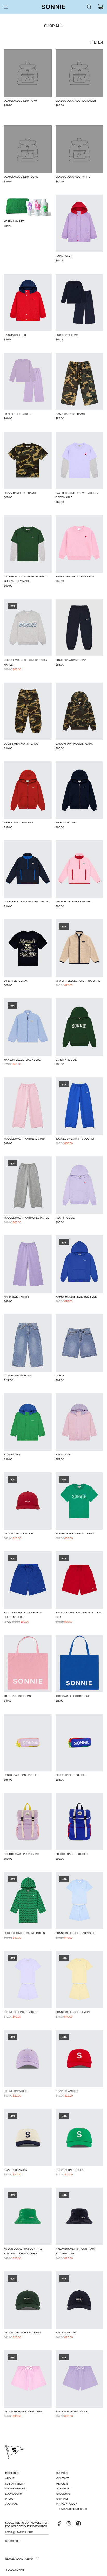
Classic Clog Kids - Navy (21, 100)
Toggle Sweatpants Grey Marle (26, 1217)
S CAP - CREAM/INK (15, 2170)
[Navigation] (6, 7)
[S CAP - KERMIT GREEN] (79, 2137)
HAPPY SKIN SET (14, 221)
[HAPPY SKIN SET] (28, 206)
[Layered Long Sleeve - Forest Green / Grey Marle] (28, 544)
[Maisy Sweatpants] (28, 1264)
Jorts (60, 1375)
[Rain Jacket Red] (28, 302)
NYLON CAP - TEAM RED (19, 1533)
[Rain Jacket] (79, 223)
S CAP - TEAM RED (67, 2091)
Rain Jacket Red (15, 335)
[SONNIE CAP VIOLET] (28, 2058)
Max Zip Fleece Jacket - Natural (78, 980)
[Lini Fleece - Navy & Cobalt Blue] (28, 869)
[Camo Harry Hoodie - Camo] (79, 711)
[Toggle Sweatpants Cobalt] (79, 1106)
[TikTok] (80, 2525)
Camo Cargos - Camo (70, 414)
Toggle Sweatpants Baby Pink (25, 1138)
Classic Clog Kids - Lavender (76, 100)
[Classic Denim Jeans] (28, 1343)
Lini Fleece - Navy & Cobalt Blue (26, 901)
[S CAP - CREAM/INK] (28, 2137)
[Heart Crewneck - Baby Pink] (79, 544)
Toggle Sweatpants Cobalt (75, 1138)
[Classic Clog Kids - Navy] (28, 73)
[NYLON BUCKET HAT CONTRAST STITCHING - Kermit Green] (28, 2216)
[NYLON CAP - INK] (79, 2300)
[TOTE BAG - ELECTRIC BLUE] (79, 1664)
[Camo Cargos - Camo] (79, 381)
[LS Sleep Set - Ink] (79, 302)
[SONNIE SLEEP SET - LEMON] (79, 1979)
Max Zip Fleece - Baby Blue (22, 1059)
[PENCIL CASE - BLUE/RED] (79, 1743)
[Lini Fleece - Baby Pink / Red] (79, 869)
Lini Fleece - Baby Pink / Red (74, 901)
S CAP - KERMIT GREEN (69, 2170)
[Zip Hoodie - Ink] (79, 790)
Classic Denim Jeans (18, 1375)
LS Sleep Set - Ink (67, 335)
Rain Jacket (64, 256)
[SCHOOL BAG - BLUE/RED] (79, 1822)
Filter (97, 42)
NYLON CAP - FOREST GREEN (22, 2332)
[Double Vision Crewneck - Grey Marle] (28, 628)
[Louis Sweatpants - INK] (79, 628)
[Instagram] (70, 2525)
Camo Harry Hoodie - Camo (74, 743)
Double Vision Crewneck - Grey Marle (26, 662)
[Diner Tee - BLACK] (28, 948)
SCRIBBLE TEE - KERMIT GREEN (75, 1533)
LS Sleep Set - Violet (18, 414)
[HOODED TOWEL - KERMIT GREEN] (28, 1901)
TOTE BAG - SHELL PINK (18, 1696)
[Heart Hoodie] (79, 1185)
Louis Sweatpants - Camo (21, 743)
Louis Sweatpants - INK (71, 660)
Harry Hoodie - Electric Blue (76, 1296)
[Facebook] (61, 2525)
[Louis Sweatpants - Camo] (28, 711)
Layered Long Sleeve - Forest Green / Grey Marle (25, 579)
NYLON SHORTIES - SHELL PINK (23, 2411)
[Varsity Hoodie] (79, 1027)
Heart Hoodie (65, 1217)
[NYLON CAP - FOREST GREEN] (28, 2300)
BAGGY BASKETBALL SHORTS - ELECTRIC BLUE (24, 1615)
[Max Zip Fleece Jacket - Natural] (79, 948)
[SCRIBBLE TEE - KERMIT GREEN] (79, 1501)
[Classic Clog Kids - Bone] (28, 149)
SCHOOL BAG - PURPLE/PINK (22, 1854)
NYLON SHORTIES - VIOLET (72, 2411)
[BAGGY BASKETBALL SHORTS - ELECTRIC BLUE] (28, 1580)
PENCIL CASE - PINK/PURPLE (21, 1775)
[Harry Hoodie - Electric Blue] (79, 1264)
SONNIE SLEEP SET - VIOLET (21, 2012)
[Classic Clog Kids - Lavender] (79, 73)
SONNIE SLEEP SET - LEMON (73, 2012)
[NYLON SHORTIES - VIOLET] (79, 2379)
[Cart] (101, 7)
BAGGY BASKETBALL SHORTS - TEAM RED (79, 1615)
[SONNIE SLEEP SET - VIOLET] (28, 1979)
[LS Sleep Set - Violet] (28, 381)
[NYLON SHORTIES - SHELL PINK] (28, 2379)
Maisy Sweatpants (16, 1296)
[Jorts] (79, 1343)
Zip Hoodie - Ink (66, 822)
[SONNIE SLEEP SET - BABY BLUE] (79, 1901)
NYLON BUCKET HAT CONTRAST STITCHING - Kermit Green (24, 2251)
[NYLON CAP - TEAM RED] (28, 1501)
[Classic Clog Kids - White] (79, 149)
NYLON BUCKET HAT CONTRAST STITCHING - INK (75, 2251)
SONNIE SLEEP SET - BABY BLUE (75, 1933)
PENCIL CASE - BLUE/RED (71, 1775)
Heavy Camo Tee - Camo (20, 493)
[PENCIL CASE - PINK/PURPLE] (28, 1743)
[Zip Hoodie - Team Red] (28, 790)
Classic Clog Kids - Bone (21, 177)
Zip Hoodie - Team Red (18, 822)
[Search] (89, 7)
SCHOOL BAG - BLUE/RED (72, 1854)
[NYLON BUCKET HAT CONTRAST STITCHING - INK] (79, 2216)
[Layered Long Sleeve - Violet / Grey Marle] (79, 460)
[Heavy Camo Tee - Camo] (28, 460)
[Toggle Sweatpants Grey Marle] (28, 1185)
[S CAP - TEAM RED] (79, 2058)
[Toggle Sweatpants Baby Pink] (28, 1106)
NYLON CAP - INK (66, 2332)
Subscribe (12, 2541)
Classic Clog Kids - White (73, 177)
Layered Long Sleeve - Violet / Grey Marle (77, 495)
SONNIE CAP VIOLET (16, 2091)
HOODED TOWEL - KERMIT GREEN (24, 1933)
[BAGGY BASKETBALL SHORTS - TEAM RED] (79, 1580)
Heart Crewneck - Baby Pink (75, 576)
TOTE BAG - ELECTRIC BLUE (73, 1696)
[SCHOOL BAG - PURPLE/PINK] (28, 1822)
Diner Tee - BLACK (16, 980)
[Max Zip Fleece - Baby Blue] (28, 1027)
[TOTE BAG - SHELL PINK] (28, 1664)
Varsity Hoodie (66, 1059)
